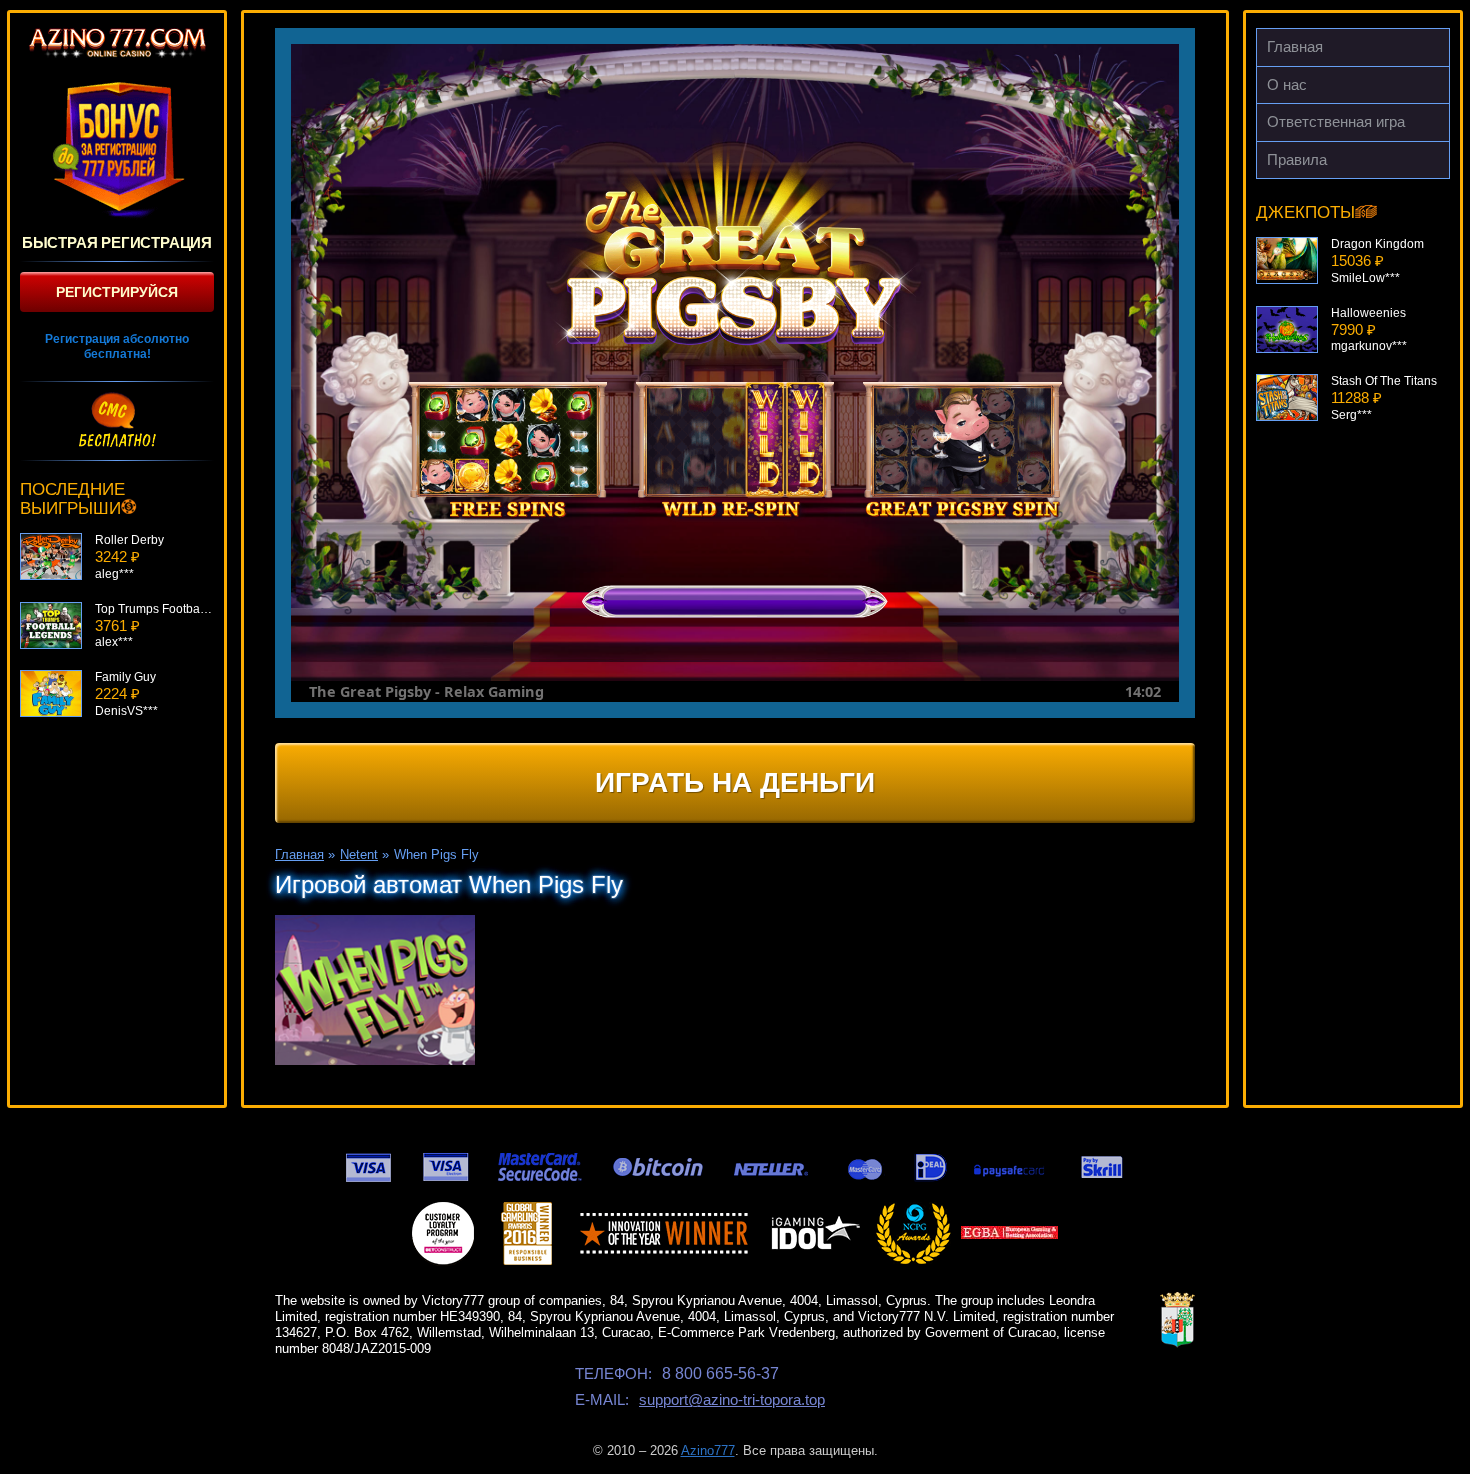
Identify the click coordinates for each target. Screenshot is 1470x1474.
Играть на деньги (735, 782)
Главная (1295, 46)
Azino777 (708, 1450)
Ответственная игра (1336, 121)
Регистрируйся (117, 292)
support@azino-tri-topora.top (732, 1399)
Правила (1297, 159)
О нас (1287, 84)
